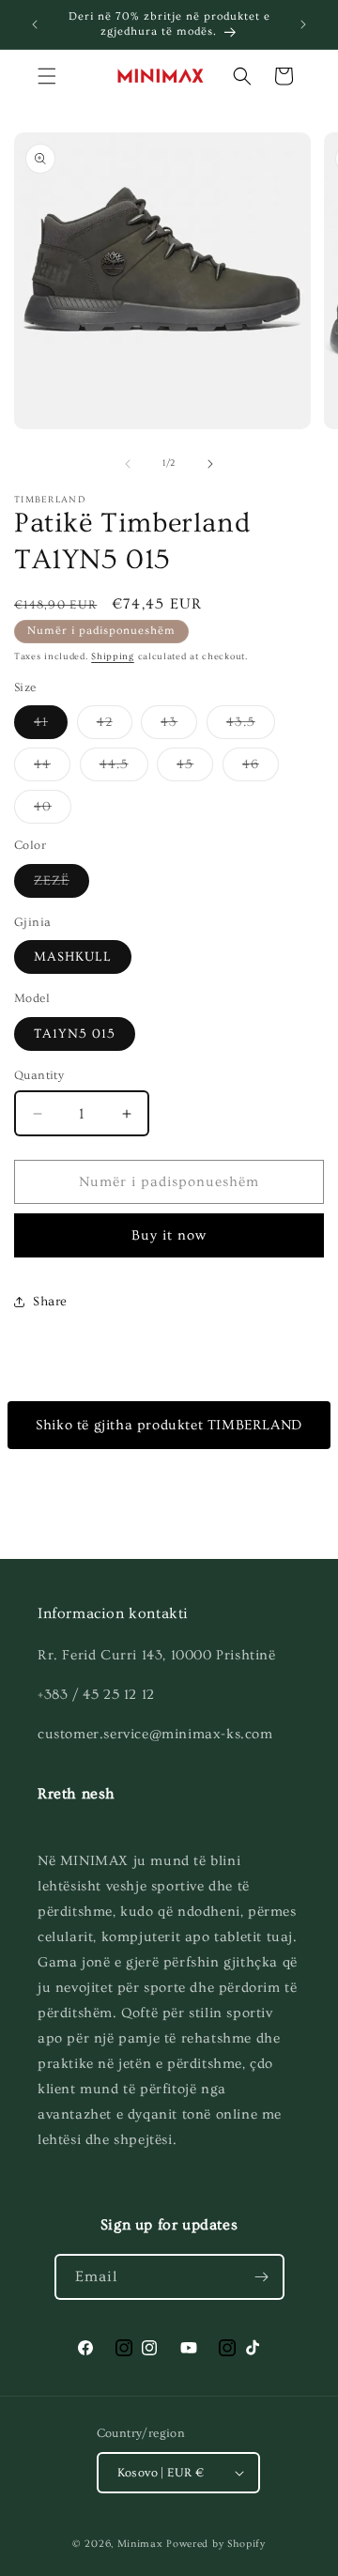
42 (115, 726)
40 (53, 811)
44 (52, 769)
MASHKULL (73, 957)
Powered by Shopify (216, 2544)
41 (51, 726)
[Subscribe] (262, 2277)
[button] (47, 76)
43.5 (251, 726)
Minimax (140, 2544)
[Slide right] (210, 464)
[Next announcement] (303, 24)
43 (179, 726)
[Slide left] (128, 464)
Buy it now (169, 1235)
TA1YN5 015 (75, 1034)
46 (261, 769)
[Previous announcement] (35, 24)
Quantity (39, 1075)
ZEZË (61, 885)
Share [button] (50, 1302)
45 (195, 769)
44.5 (124, 769)
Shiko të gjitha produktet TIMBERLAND (169, 1425)
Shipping (113, 656)
